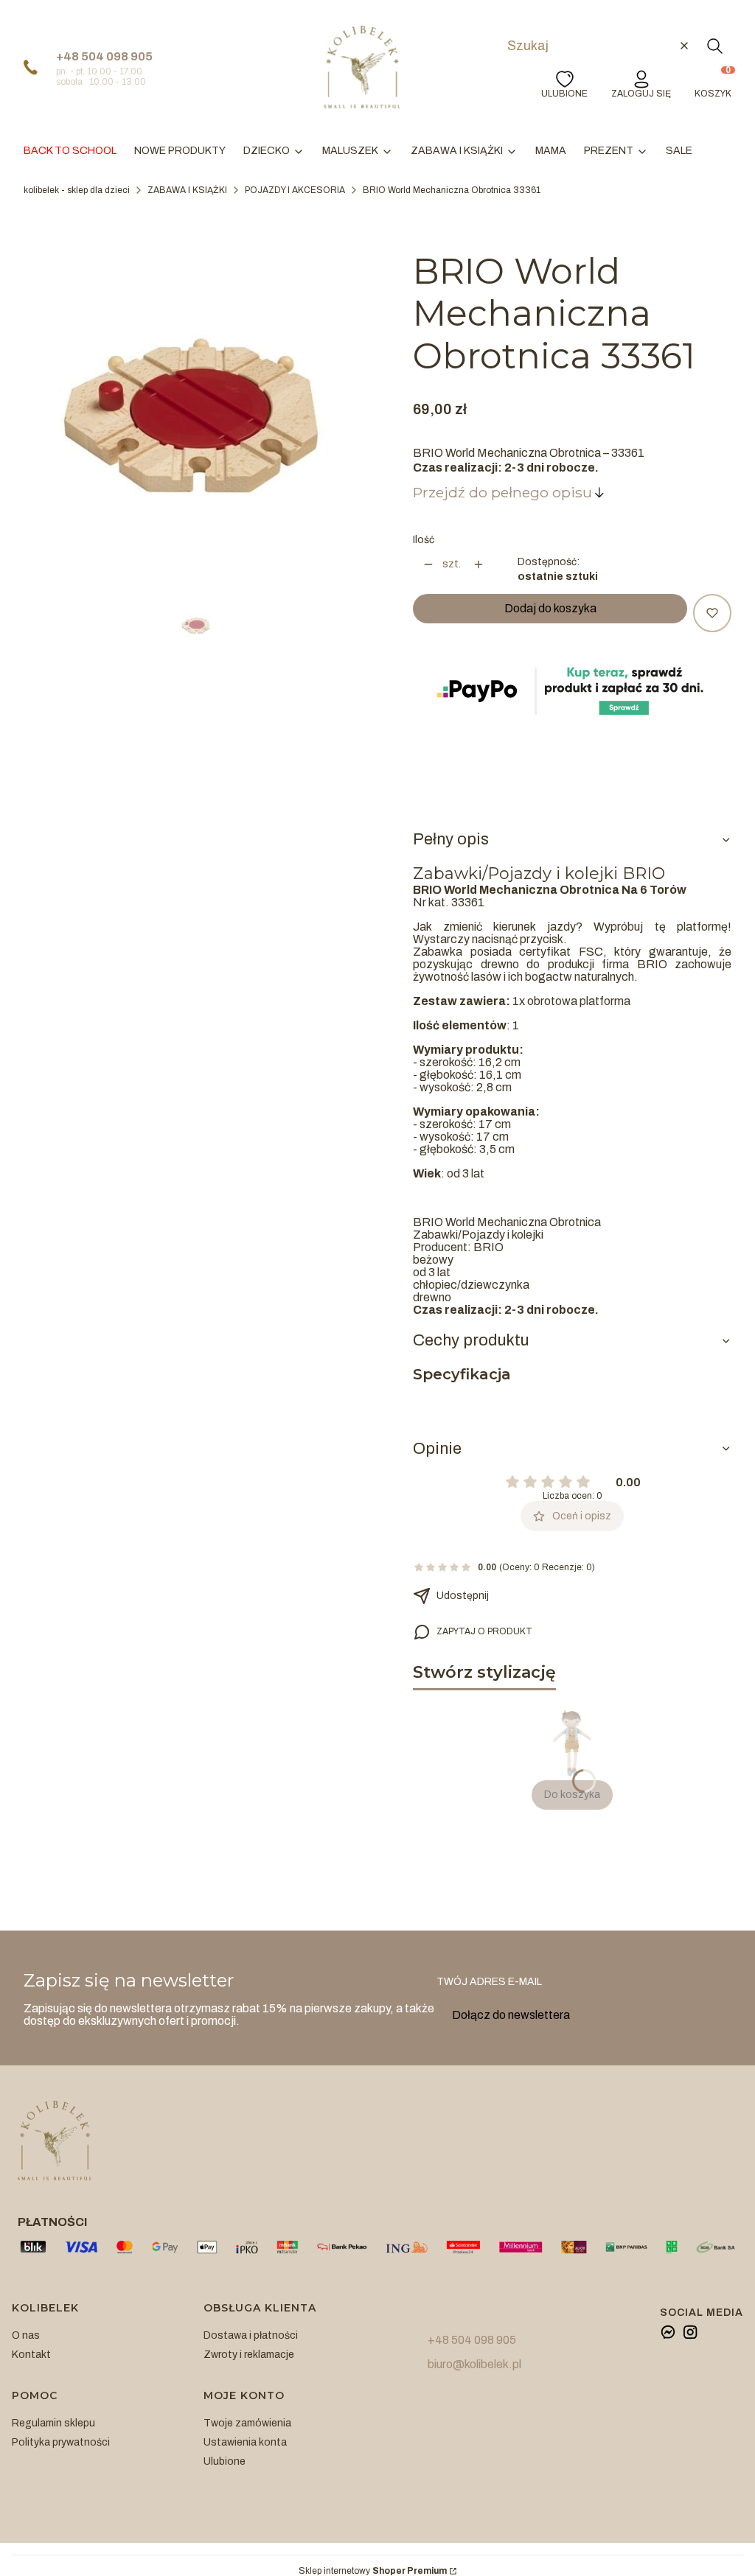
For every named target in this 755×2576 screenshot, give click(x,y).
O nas (26, 2335)
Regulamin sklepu (53, 2423)
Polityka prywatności (61, 2442)
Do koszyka (572, 1795)
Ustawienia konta (245, 2442)
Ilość (424, 540)
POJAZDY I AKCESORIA (295, 190)
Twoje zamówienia (247, 2423)
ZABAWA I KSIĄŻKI (187, 190)
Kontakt (31, 2355)
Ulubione (225, 2461)
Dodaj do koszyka (550, 608)
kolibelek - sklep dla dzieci (77, 190)
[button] (714, 46)
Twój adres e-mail (489, 1982)
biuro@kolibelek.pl (474, 2364)
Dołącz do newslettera (511, 2015)
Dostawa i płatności (251, 2335)
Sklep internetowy (373, 2571)
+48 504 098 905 (104, 56)
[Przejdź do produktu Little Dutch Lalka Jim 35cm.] (572, 1743)
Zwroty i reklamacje (249, 2355)
